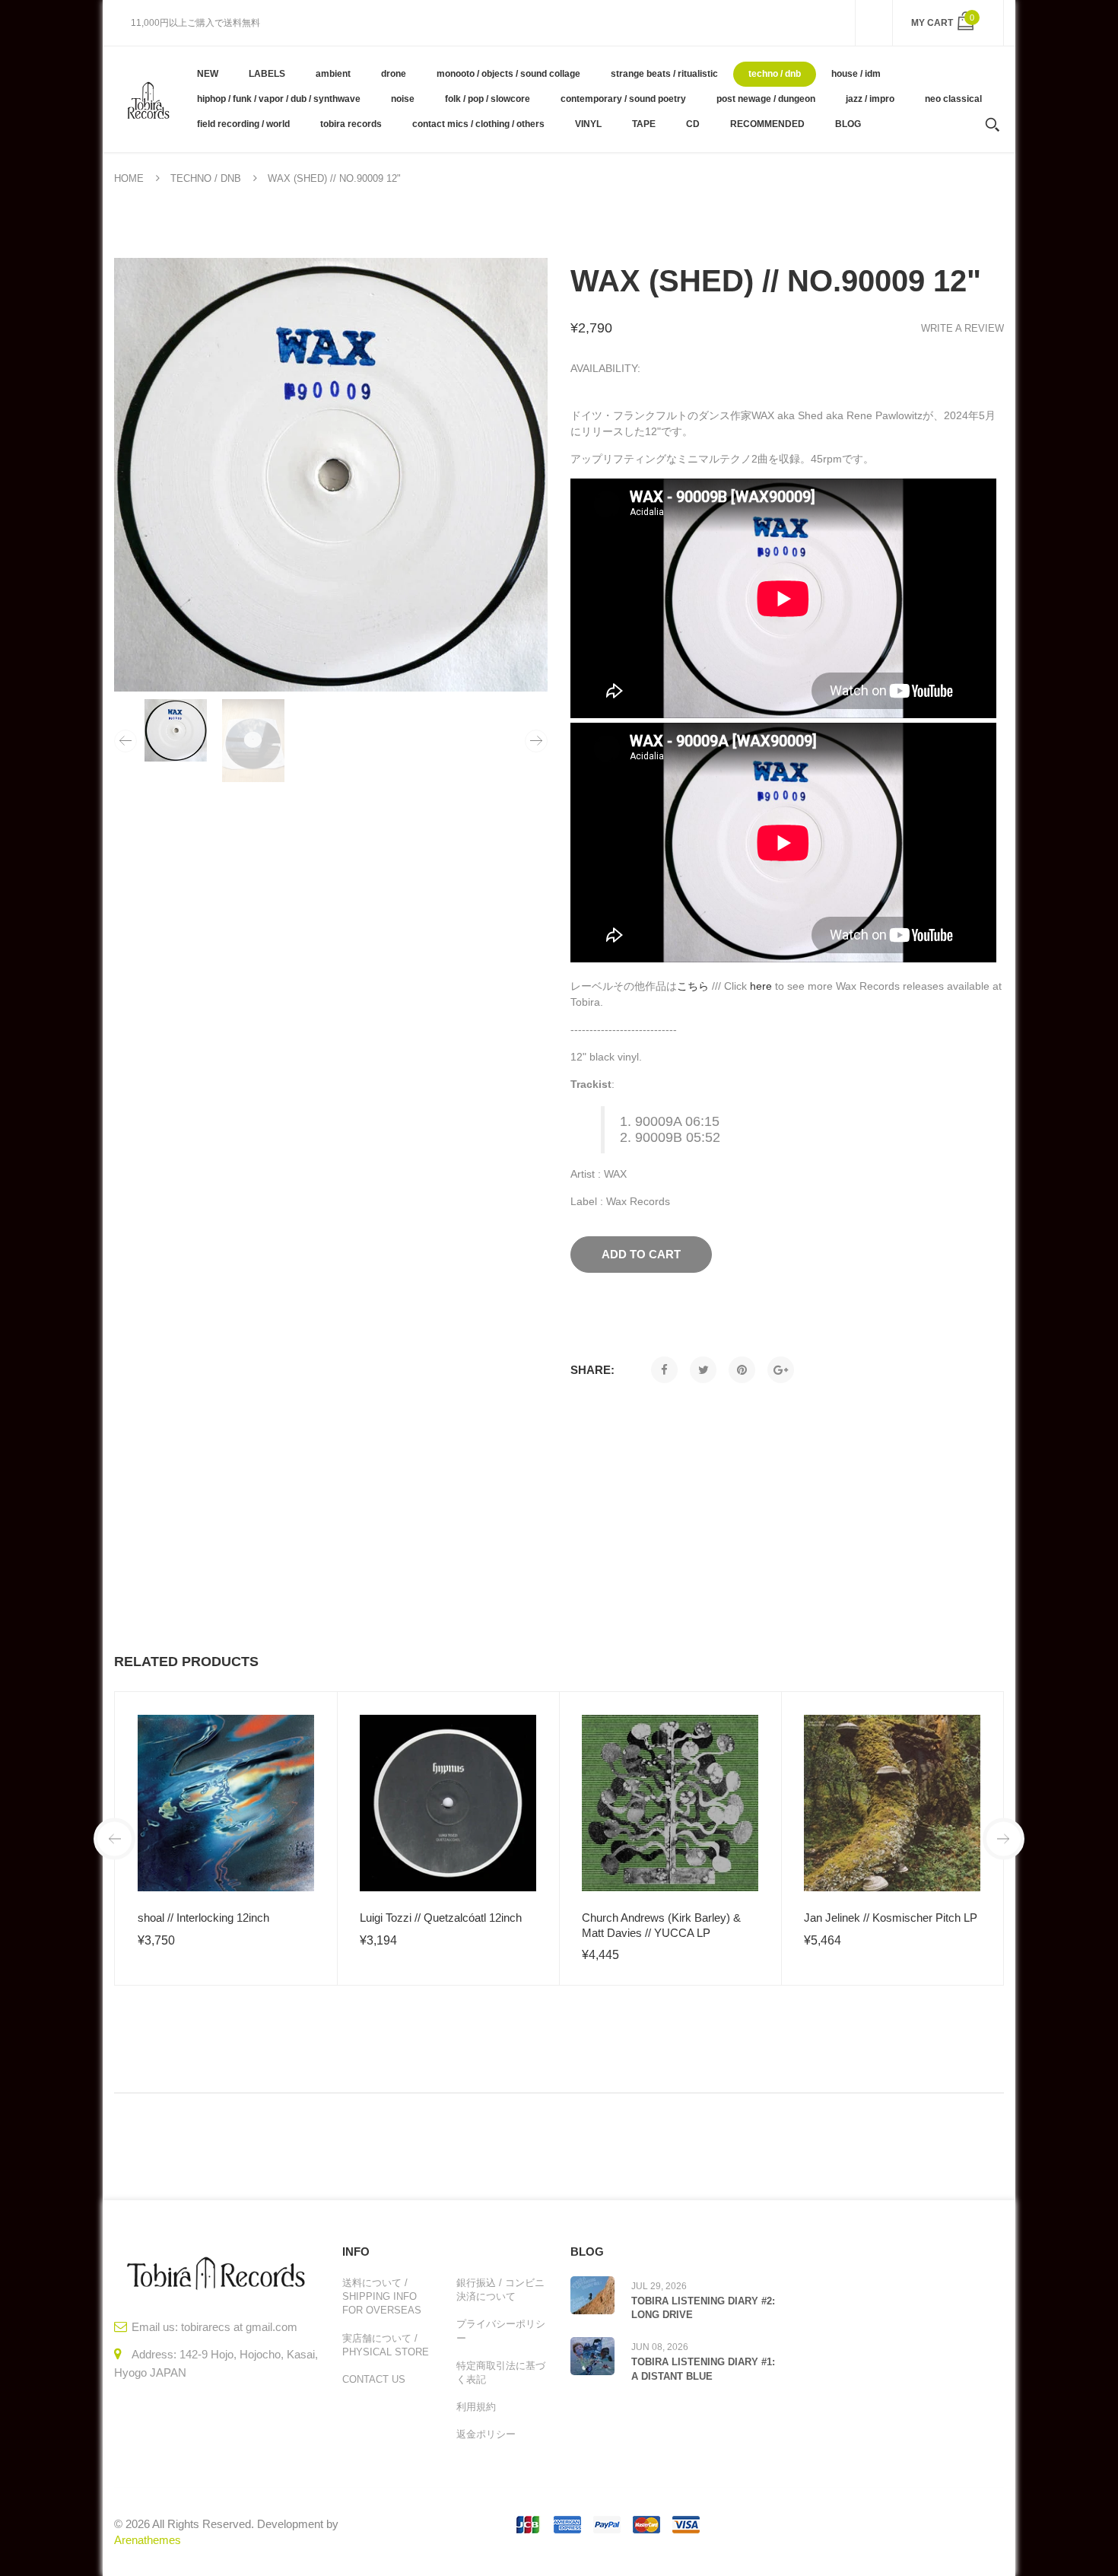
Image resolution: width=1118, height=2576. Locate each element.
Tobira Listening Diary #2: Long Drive (703, 2308)
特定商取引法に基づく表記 (501, 2372)
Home (129, 178)
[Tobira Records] (148, 99)
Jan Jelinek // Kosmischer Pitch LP (891, 1918)
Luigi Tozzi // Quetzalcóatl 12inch (441, 1918)
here (761, 986)
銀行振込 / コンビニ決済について (500, 2290)
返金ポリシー (486, 2434)
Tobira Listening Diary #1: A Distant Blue (703, 2369)
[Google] (781, 1370)
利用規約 (476, 2407)
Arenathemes (148, 2540)
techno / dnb (206, 178)
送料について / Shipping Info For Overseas (382, 2296)
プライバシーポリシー (501, 2331)
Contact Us (374, 2379)
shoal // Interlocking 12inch (203, 1918)
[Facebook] (664, 1370)
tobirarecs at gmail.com (239, 2327)
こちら (693, 986)
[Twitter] (703, 1370)
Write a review (962, 328)
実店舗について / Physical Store (386, 2345)
